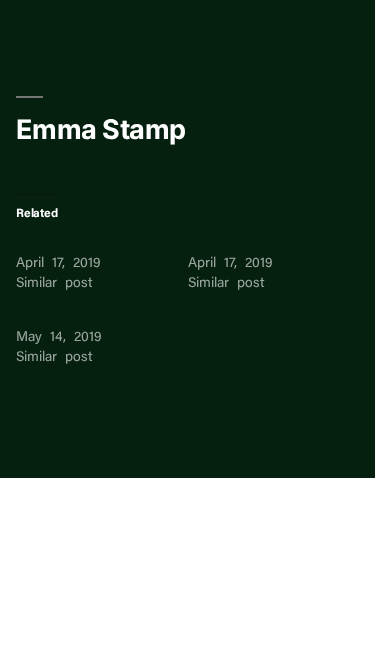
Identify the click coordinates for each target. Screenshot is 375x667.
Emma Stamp (59, 244)
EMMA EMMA (61, 318)
